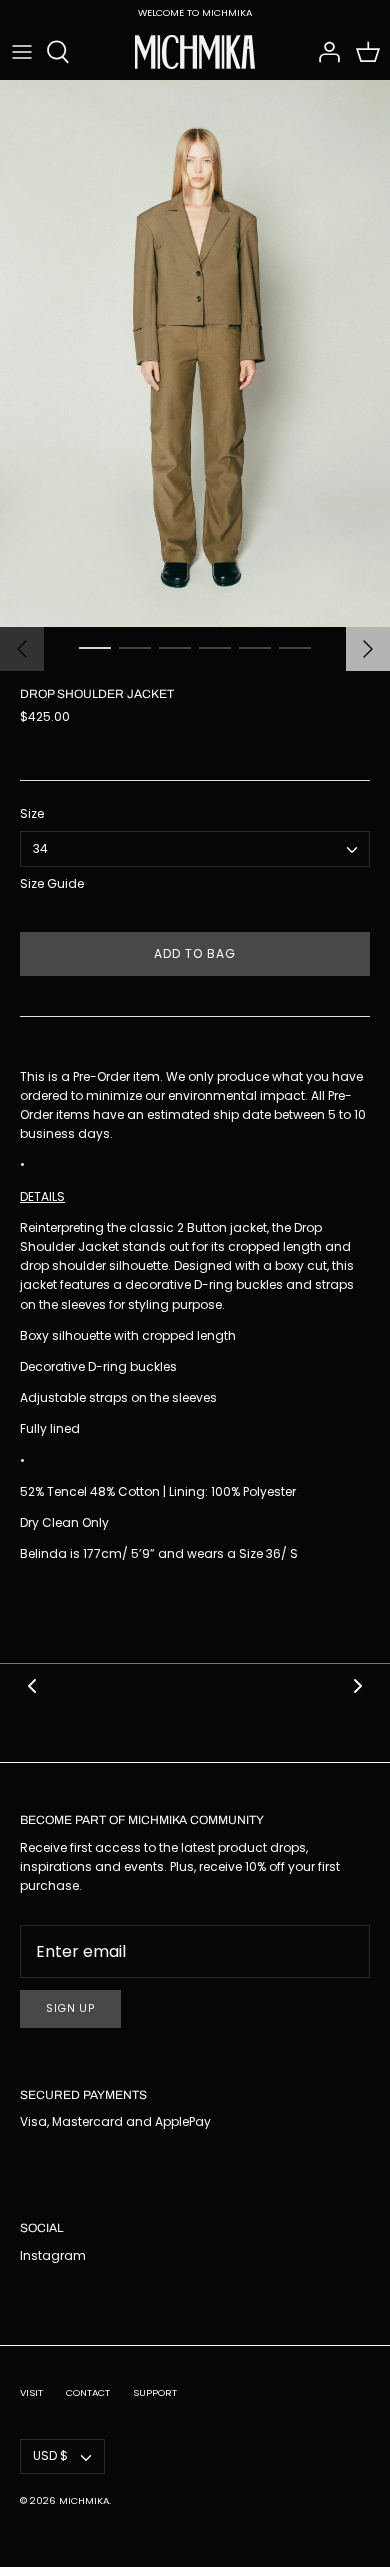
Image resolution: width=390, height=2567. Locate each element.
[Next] (368, 649)
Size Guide (52, 884)
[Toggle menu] (22, 52)
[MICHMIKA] (195, 52)
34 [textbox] (40, 849)
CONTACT (88, 2392)
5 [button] (255, 647)
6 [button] (295, 647)
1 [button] (95, 647)
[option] (195, 353)
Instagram (53, 2255)
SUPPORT (155, 2392)
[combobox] (195, 849)
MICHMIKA (84, 2500)
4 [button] (215, 647)
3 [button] (175, 647)
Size (32, 814)
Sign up (70, 2008)
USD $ (50, 2455)
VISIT (31, 2392)
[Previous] (22, 649)
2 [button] (135, 647)
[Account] (324, 52)
